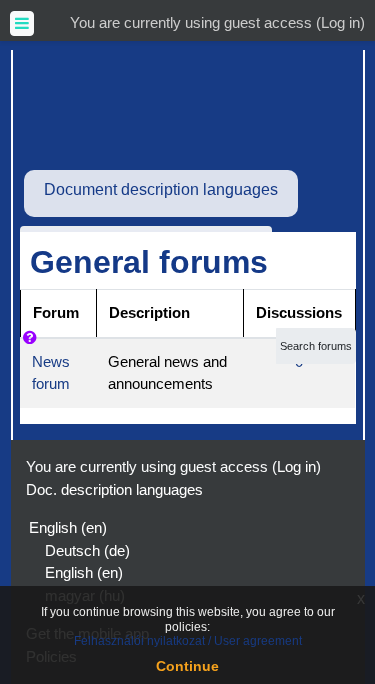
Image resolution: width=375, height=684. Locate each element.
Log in (340, 22)
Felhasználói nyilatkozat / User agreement (188, 641)
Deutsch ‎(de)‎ (87, 550)
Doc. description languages (114, 489)
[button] (34, 346)
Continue (187, 666)
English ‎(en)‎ (68, 527)
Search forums (316, 346)
